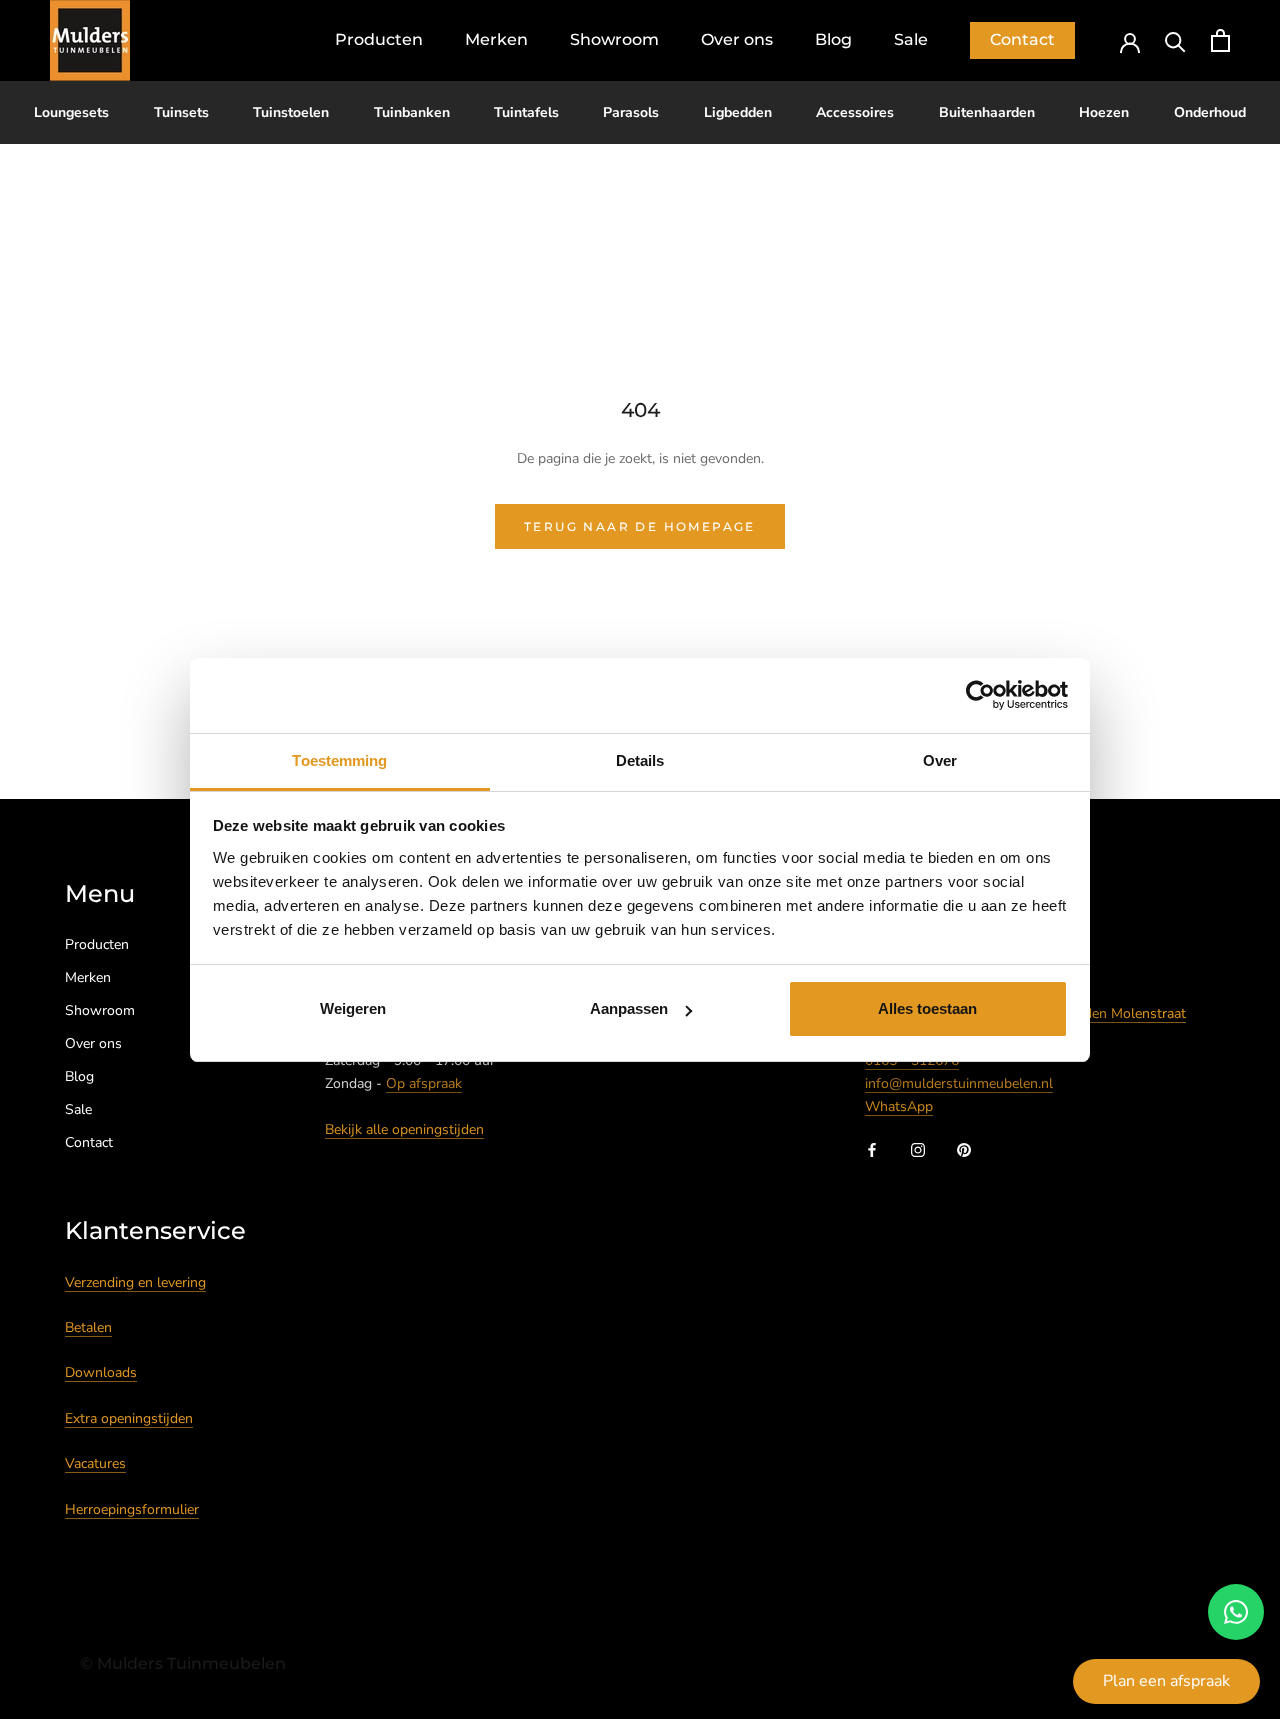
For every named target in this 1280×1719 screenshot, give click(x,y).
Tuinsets (181, 112)
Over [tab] (940, 760)
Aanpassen (629, 1008)
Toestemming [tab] (339, 760)
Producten (379, 39)
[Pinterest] (964, 1149)
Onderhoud (1210, 112)
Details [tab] (640, 760)
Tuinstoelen (291, 112)
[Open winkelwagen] (1220, 40)
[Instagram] (918, 1149)
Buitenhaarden (987, 112)
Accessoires (855, 112)
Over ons (737, 39)
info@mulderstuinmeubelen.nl (959, 1083)
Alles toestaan (927, 1008)
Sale (911, 39)
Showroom (614, 39)
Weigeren (353, 1008)
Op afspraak (424, 1083)
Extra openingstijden (129, 1418)
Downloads (101, 1372)
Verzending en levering (135, 1282)
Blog (833, 39)
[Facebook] (872, 1149)
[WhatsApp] (1236, 1612)
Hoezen (1104, 112)
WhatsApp (899, 1106)
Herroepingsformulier (132, 1509)
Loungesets (71, 112)
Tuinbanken (412, 112)
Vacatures (95, 1463)
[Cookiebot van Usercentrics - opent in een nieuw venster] (980, 695)
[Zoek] (1175, 40)
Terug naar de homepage (640, 526)
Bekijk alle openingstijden (404, 1129)
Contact (1022, 39)
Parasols (631, 112)
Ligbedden (738, 112)
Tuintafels (526, 112)
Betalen (88, 1327)
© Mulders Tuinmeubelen (183, 1663)
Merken (496, 39)
